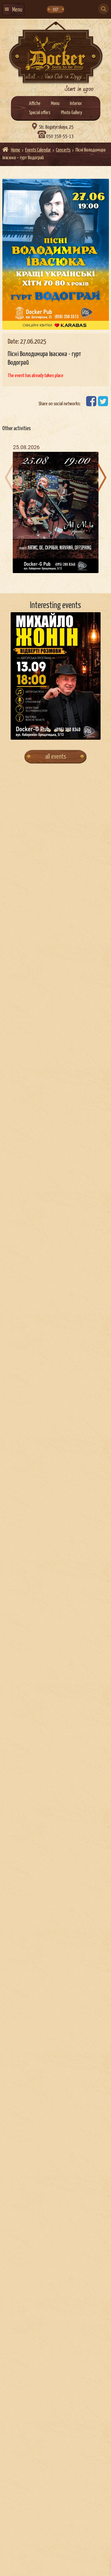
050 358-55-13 (60, 137)
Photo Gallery (71, 113)
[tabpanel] (56, 676)
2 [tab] (49, 730)
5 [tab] (68, 730)
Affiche (35, 104)
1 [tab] (43, 730)
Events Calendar (38, 150)
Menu (55, 104)
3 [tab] (55, 730)
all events (56, 757)
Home (16, 150)
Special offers (40, 113)
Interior (76, 104)
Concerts (63, 150)
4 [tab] (62, 730)
